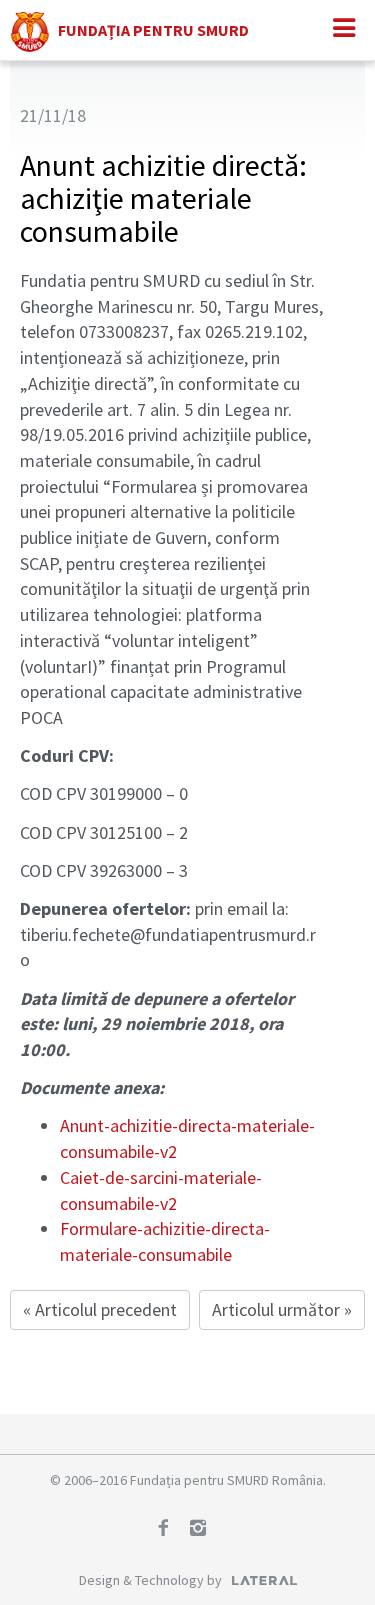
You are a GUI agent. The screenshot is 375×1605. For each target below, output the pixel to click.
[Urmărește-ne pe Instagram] (205, 1530)
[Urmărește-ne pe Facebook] (170, 1530)
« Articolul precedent (100, 1309)
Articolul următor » (282, 1309)
